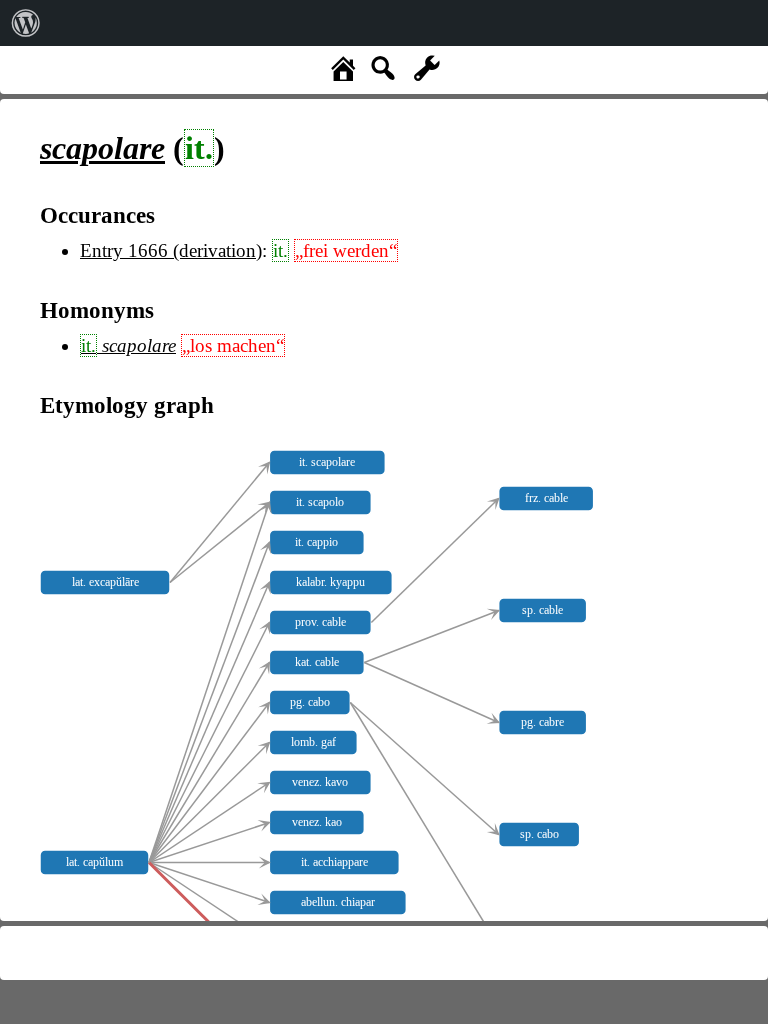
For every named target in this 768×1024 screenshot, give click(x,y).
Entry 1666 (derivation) (171, 250)
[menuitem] (26, 23)
